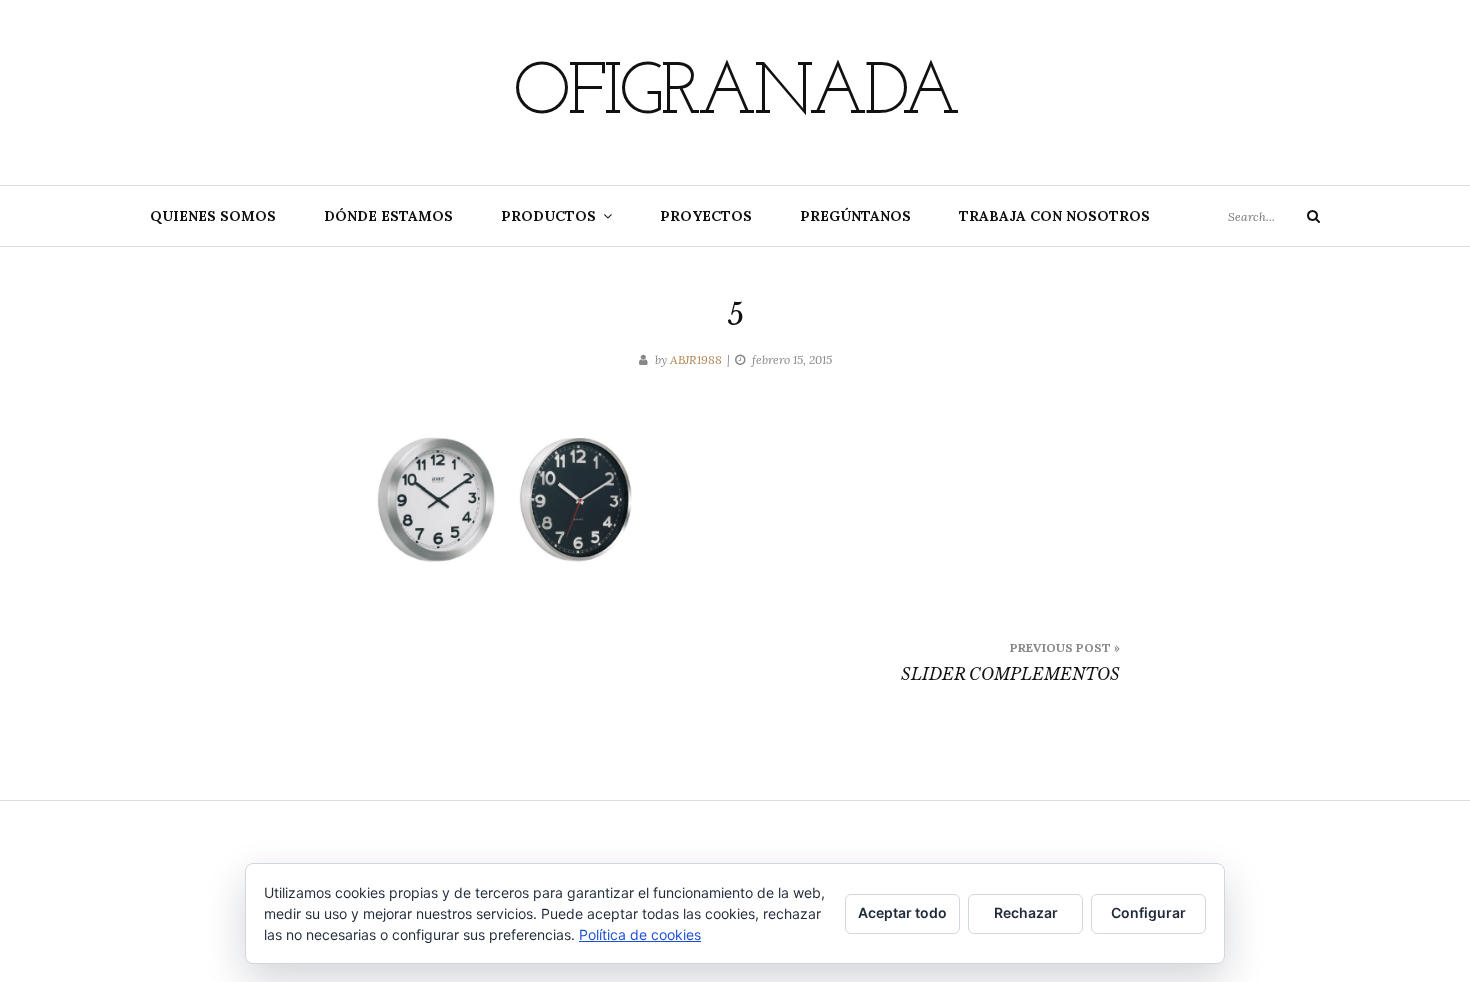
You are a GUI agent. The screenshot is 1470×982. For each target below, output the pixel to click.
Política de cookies (640, 934)
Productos (548, 216)
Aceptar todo (902, 912)
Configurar (1148, 912)
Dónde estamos (388, 216)
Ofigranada (735, 95)
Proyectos (706, 216)
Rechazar (1026, 912)
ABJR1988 (696, 359)
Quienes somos (213, 216)
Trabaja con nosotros (1054, 216)
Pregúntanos (855, 216)
